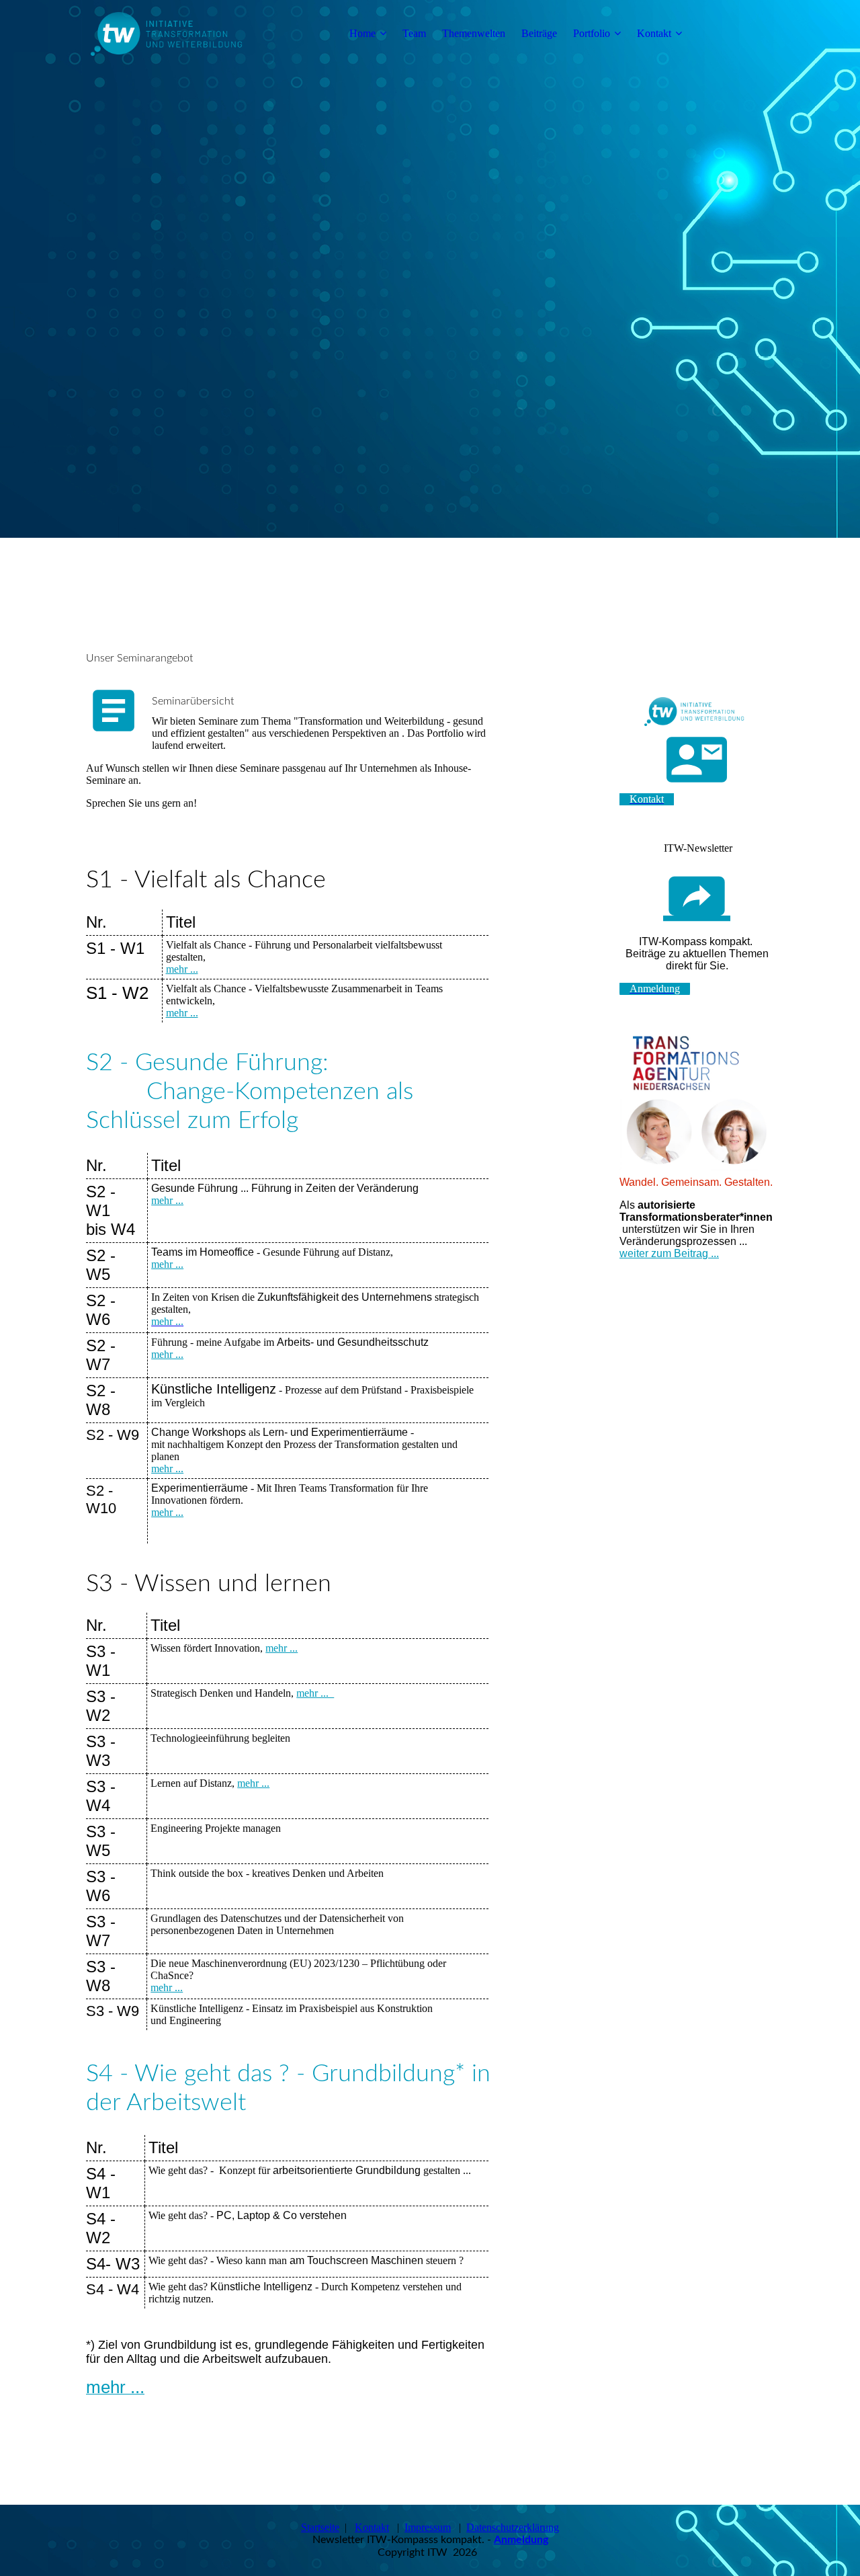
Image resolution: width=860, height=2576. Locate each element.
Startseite (320, 2527)
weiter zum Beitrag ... (669, 1253)
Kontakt (654, 33)
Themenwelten (474, 33)
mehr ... (182, 969)
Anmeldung (521, 2540)
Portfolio (592, 33)
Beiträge (539, 33)
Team (414, 33)
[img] (170, 34)
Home (362, 33)
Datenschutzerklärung (513, 2527)
